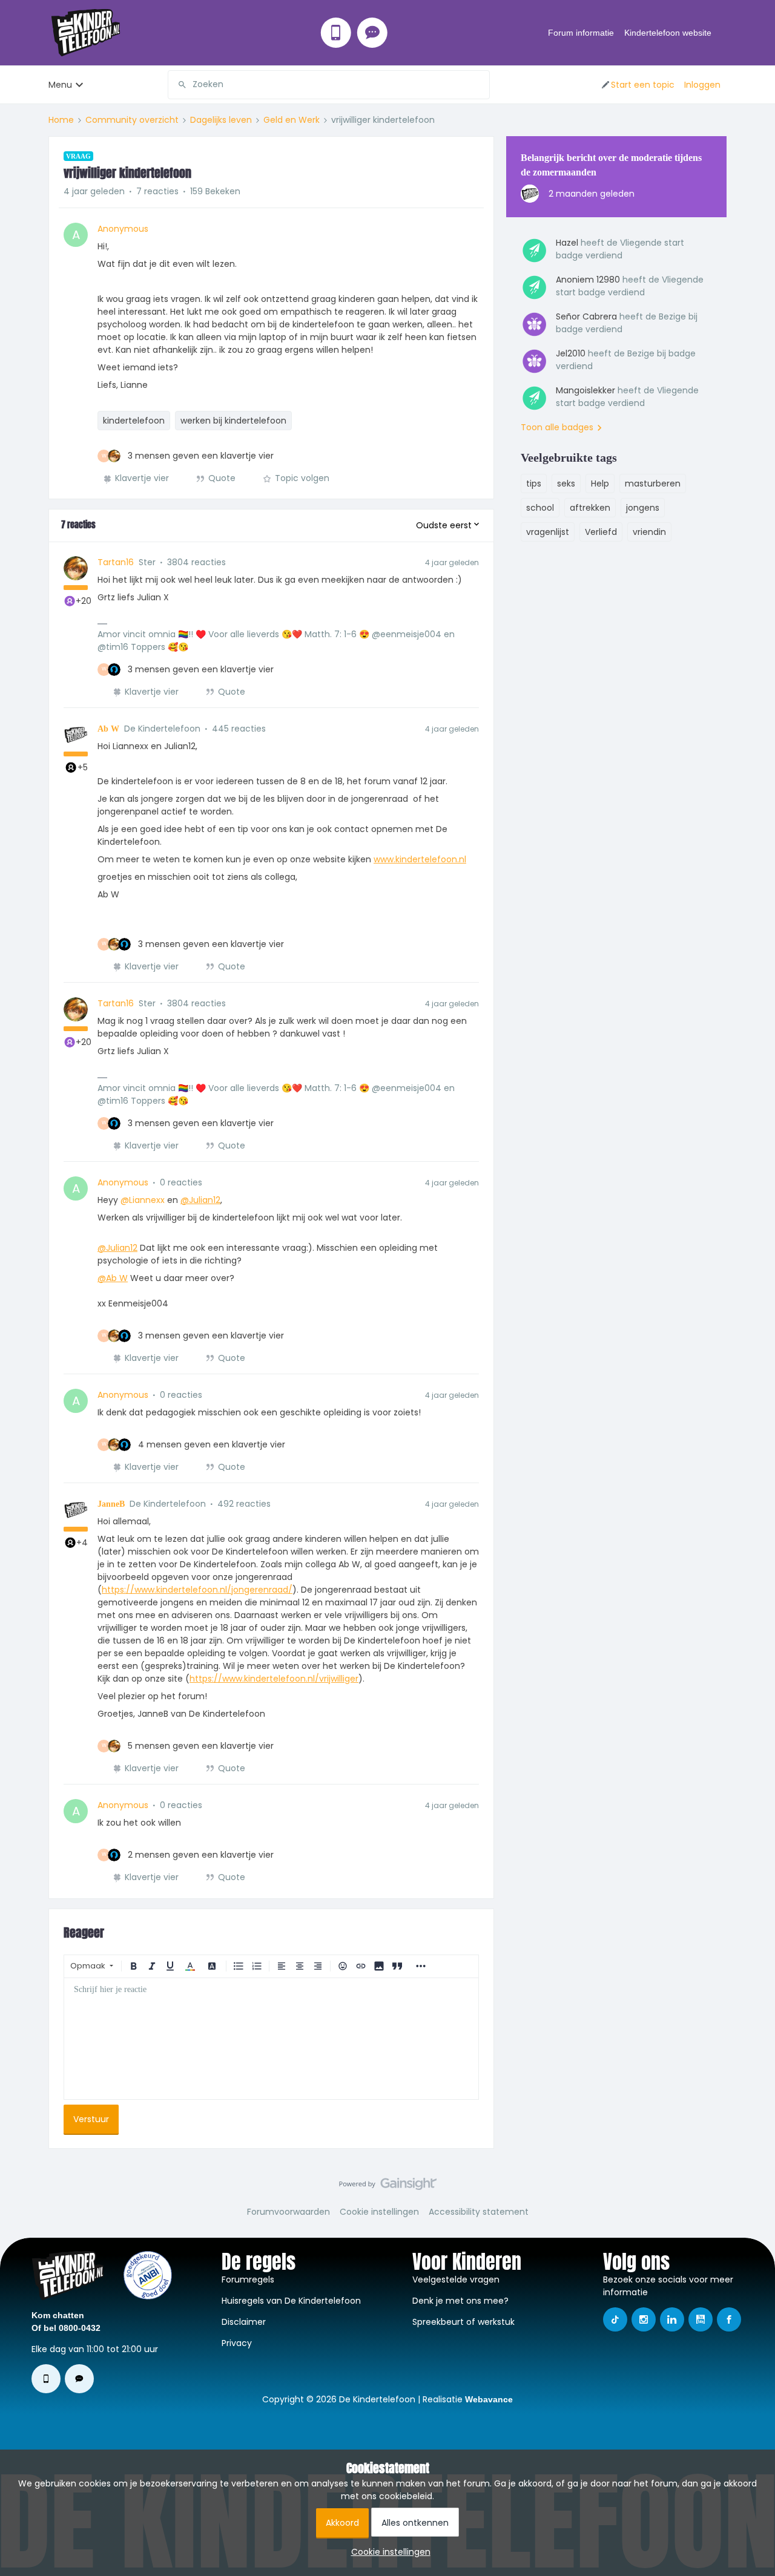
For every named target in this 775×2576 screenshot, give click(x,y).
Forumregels (248, 2279)
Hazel (567, 243)
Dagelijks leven (221, 120)
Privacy (237, 2343)
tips (534, 483)
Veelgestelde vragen (456, 2279)
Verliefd (601, 532)
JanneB (111, 1504)
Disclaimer (244, 2322)
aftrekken (590, 508)
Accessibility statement (479, 2212)
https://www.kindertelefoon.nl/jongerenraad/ (197, 1590)
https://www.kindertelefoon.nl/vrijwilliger (274, 1679)
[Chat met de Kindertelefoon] (372, 33)
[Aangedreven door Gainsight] (388, 2187)
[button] (637, 85)
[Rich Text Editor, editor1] (271, 2039)
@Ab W (113, 1278)
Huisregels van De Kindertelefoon (291, 2301)
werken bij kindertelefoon (233, 421)
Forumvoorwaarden (289, 2212)
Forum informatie (581, 33)
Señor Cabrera (586, 316)
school (540, 508)
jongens (643, 508)
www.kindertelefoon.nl (420, 859)
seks (566, 483)
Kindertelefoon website (668, 33)
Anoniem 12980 (588, 280)
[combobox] (329, 85)
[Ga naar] (177, 85)
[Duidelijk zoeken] (480, 85)
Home (61, 120)
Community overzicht (132, 120)
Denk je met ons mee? (460, 2301)
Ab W (108, 729)
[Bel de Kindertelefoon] (336, 33)
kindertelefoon (134, 421)
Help (600, 483)
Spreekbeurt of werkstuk (463, 2322)
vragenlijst (548, 532)
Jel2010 (571, 353)
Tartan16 (116, 562)
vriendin (649, 532)
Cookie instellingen (379, 2212)
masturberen (653, 483)
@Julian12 (200, 1200)
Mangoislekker (585, 390)
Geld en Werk (292, 120)
